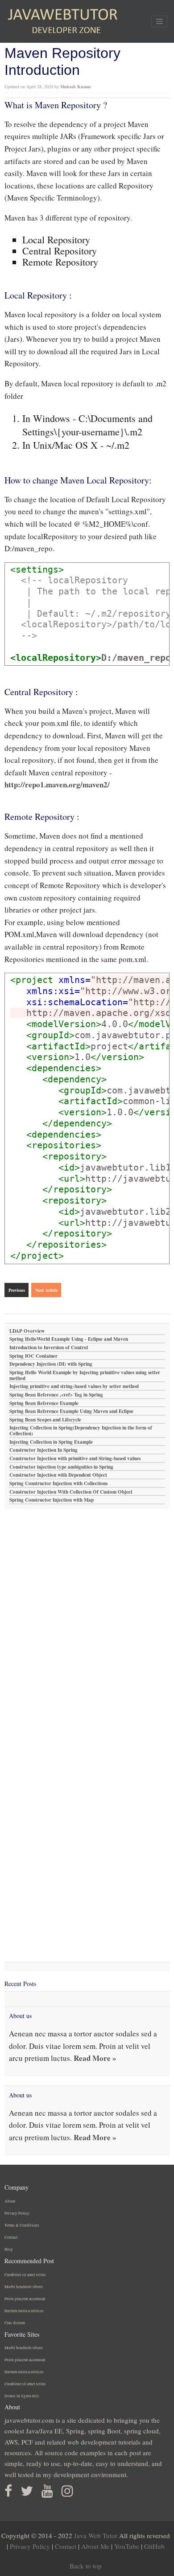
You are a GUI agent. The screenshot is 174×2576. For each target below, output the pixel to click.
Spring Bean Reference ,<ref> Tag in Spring (56, 1395)
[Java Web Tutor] (63, 21)
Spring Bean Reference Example (44, 1403)
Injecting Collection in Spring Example (51, 1442)
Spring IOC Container (33, 1356)
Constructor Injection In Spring (43, 1450)
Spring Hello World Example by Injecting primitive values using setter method (85, 1376)
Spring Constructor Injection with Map (52, 1500)
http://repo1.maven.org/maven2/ (57, 784)
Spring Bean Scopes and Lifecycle (45, 1420)
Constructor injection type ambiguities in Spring (61, 1467)
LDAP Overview (27, 1331)
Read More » (95, 2058)
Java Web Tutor (96, 2535)
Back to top (86, 2566)
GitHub (154, 2546)
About (10, 2201)
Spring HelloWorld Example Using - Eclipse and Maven (69, 1339)
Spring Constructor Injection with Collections (58, 1484)
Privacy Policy (17, 2213)
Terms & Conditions (22, 2225)
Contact (11, 2237)
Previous (17, 1290)
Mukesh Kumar (76, 86)
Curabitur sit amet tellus (25, 2275)
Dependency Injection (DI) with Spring (51, 1364)
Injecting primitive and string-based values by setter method (74, 1386)
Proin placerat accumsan (25, 2299)
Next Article (46, 1290)
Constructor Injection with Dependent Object (58, 1475)
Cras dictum (15, 2323)
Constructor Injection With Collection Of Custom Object (71, 1492)
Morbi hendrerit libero (24, 2287)
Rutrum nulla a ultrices (24, 2311)
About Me (95, 2546)
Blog (9, 2249)
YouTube (127, 2546)
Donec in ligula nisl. (22, 2396)
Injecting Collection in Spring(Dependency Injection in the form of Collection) (81, 1431)
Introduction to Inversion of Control (49, 1348)
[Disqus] (87, 1620)
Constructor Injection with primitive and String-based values (75, 1459)
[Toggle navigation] (159, 21)
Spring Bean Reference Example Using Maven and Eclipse (71, 1411)
